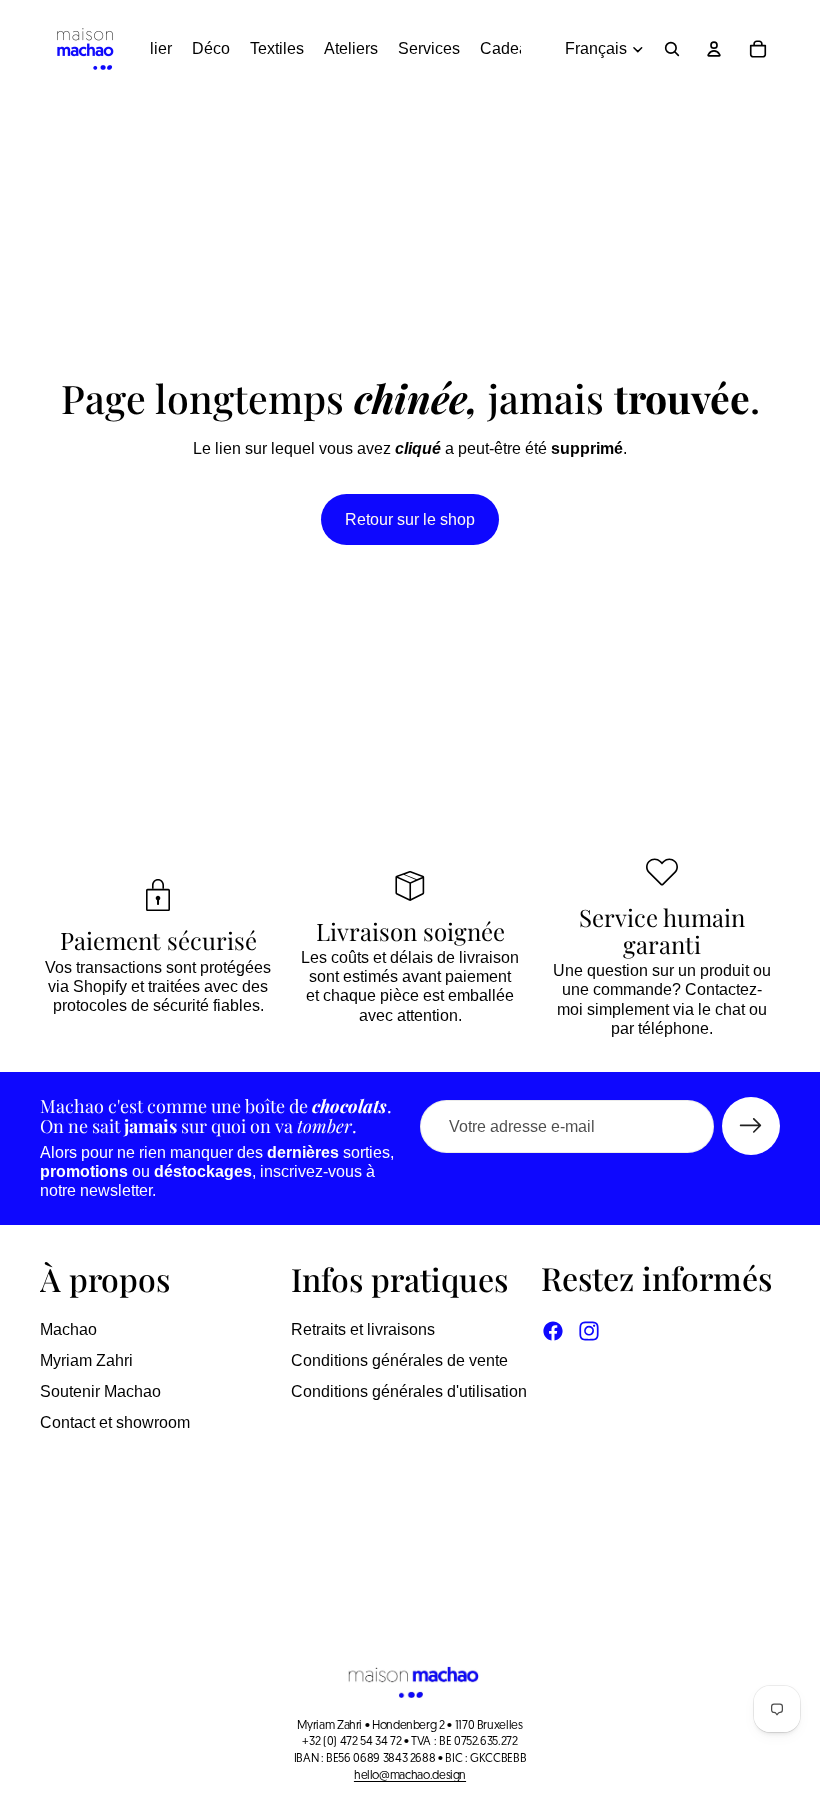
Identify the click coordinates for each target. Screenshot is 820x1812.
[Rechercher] (672, 49)
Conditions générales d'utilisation (409, 1391)
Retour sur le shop (410, 519)
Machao (68, 1329)
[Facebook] (553, 1331)
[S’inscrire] (751, 1126)
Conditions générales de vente (399, 1360)
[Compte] (714, 49)
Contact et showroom (115, 1422)
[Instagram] (589, 1331)
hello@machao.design (410, 1776)
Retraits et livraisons (363, 1329)
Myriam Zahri (86, 1360)
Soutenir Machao (100, 1391)
